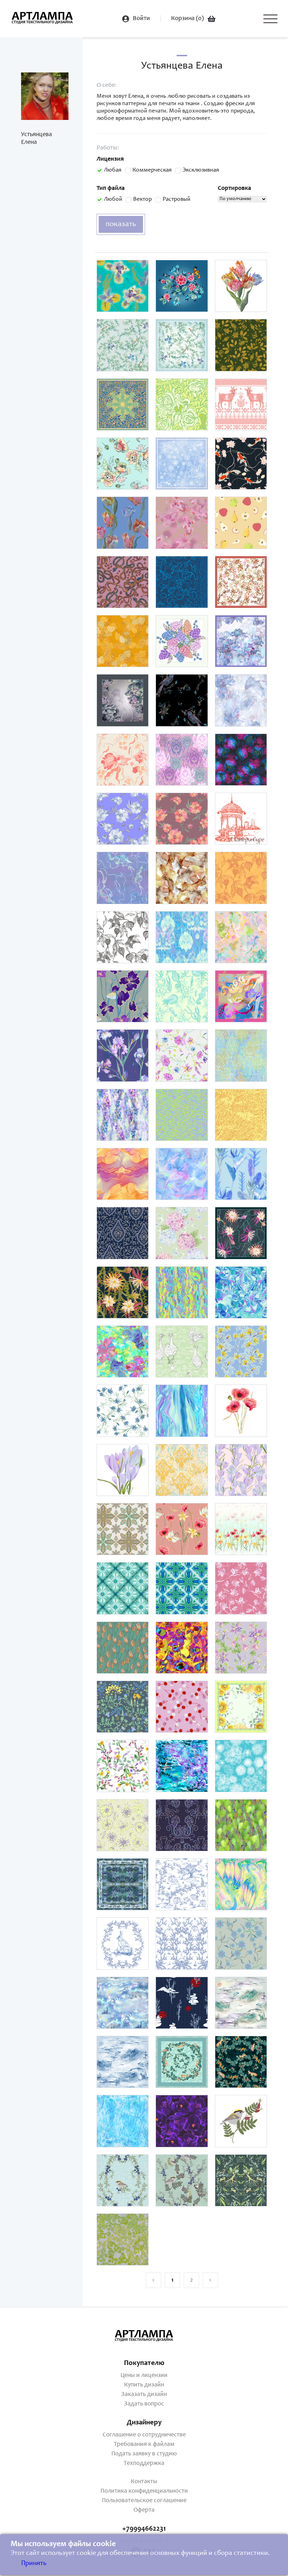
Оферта (144, 2510)
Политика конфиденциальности (144, 2491)
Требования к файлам (144, 2444)
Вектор (142, 200)
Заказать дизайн (144, 2395)
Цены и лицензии (144, 2376)
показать (121, 224)
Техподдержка (144, 2463)
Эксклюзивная (201, 170)
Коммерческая (152, 170)
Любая (113, 170)
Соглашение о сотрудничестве (144, 2435)
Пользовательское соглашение (144, 2501)
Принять (34, 2564)
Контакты (144, 2482)
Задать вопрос (144, 2404)
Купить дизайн (144, 2385)
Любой (113, 200)
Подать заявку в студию (144, 2454)
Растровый (176, 200)
